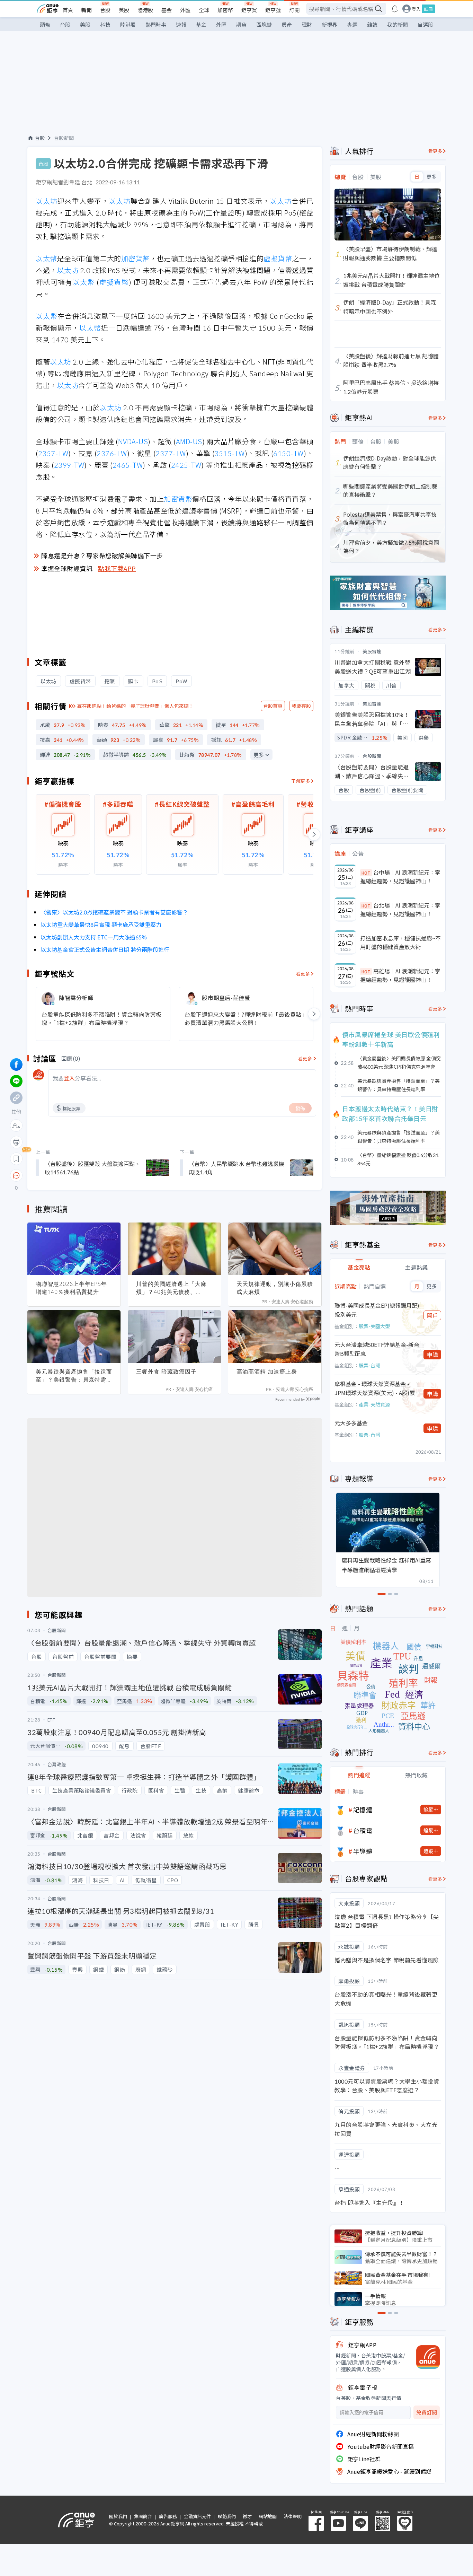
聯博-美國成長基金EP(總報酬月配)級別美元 (377, 1310)
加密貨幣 (135, 258)
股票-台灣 (369, 1365)
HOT (366, 873)
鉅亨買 (249, 10)
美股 (124, 10)
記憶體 (363, 1810)
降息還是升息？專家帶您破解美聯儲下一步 (102, 555)
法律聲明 (293, 2516)
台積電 (363, 1830)
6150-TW (288, 453)
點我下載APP (117, 568)
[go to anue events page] (395, 9)
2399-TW (69, 465)
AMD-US (189, 441)
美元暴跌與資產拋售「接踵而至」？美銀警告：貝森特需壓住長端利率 (74, 1376)
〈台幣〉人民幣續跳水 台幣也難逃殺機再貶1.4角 (237, 1168)
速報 (181, 24)
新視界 (329, 24)
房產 (287, 24)
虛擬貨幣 (278, 258)
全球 (204, 10)
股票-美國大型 (374, 1326)
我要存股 (301, 706)
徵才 (247, 2516)
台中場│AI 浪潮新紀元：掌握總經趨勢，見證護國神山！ (400, 877)
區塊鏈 (264, 24)
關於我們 (118, 2516)
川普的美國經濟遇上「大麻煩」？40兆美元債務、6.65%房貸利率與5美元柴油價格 (173, 1288)
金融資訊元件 (197, 2516)
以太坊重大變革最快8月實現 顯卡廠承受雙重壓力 (101, 925)
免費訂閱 (427, 2412)
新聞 (87, 10)
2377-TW (171, 453)
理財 (307, 24)
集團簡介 (143, 2516)
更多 (259, 755)
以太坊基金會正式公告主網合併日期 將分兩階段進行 (105, 949)
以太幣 (46, 258)
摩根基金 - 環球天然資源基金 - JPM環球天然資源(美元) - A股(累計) (375, 1388)
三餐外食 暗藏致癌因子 (166, 1372)
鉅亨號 (273, 10)
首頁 (68, 10)
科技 (105, 24)
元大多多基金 (351, 1423)
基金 (167, 10)
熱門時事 (156, 24)
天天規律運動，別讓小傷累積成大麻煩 (275, 1288)
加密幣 (225, 10)
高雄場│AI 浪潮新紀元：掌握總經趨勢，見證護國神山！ (400, 975)
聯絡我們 (227, 2516)
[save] (16, 1159)
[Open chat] (16, 1176)
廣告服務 (168, 2516)
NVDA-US (133, 441)
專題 (352, 24)
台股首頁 (273, 706)
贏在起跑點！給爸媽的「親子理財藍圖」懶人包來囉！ (135, 706)
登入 (416, 9)
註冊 (428, 9)
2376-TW (112, 453)
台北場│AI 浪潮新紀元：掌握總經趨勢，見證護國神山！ (400, 910)
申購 (432, 1355)
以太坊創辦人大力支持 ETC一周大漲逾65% (94, 937)
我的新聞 (398, 24)
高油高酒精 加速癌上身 (267, 1372)
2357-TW (53, 453)
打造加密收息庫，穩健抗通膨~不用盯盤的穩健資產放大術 (400, 943)
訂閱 (294, 10)
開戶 (432, 1315)
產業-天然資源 (374, 1404)
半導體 (363, 1851)
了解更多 (301, 781)
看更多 (303, 974)
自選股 (425, 24)
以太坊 (47, 201)
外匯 (185, 10)
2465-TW (128, 465)
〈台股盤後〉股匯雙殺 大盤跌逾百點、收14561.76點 (92, 1168)
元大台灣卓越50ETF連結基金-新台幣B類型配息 (377, 1349)
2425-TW (186, 465)
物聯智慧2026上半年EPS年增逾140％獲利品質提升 (71, 1288)
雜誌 (372, 24)
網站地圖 (268, 2516)
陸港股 (145, 10)
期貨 (241, 24)
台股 (105, 10)
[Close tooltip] (74, 1175)
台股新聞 (64, 138)
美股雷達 (372, 651)
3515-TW (230, 453)
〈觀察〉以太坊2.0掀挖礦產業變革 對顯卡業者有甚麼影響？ (114, 912)
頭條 (45, 24)
